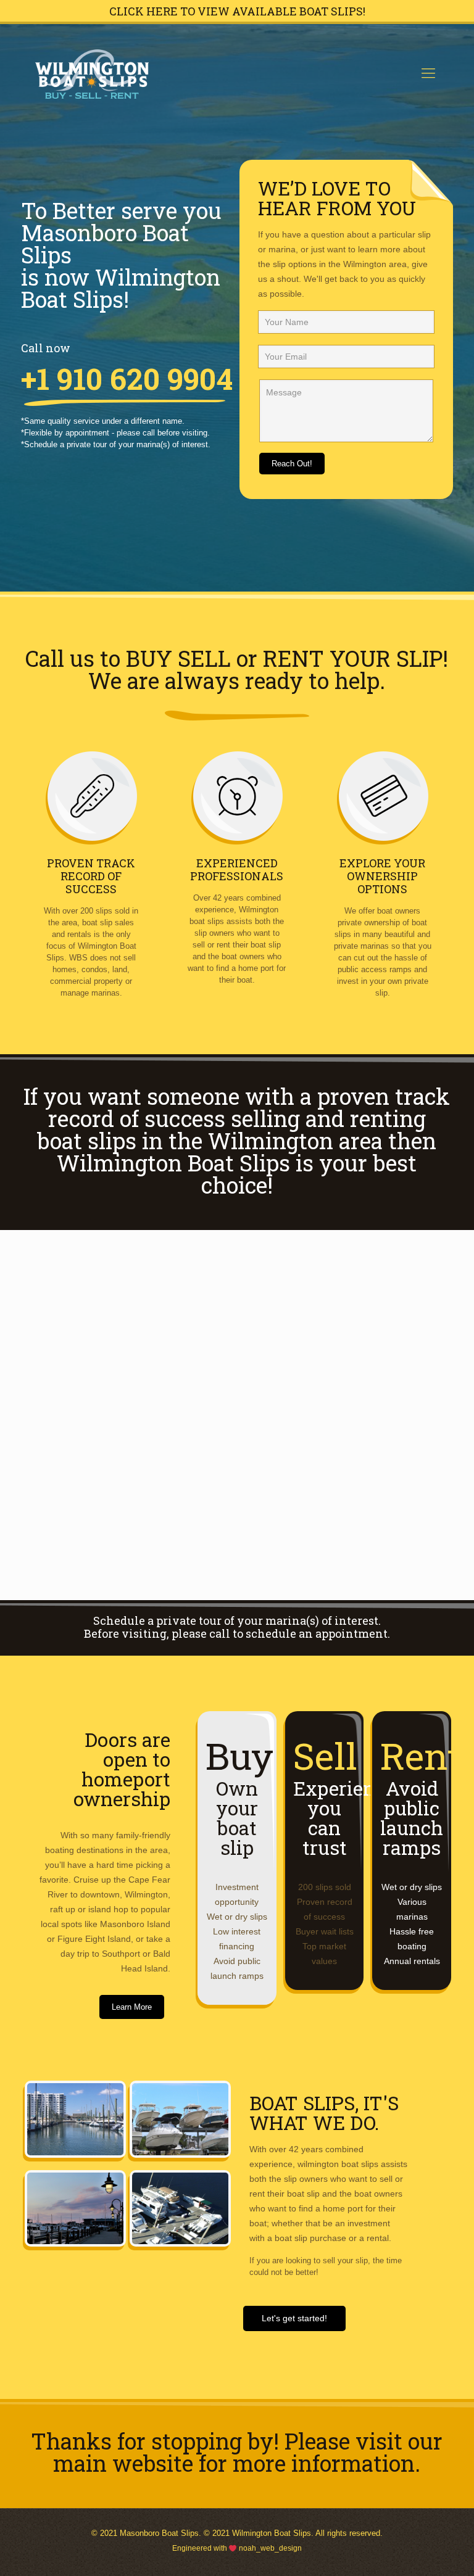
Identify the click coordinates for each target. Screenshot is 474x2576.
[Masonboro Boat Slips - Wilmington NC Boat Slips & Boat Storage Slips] (92, 73)
